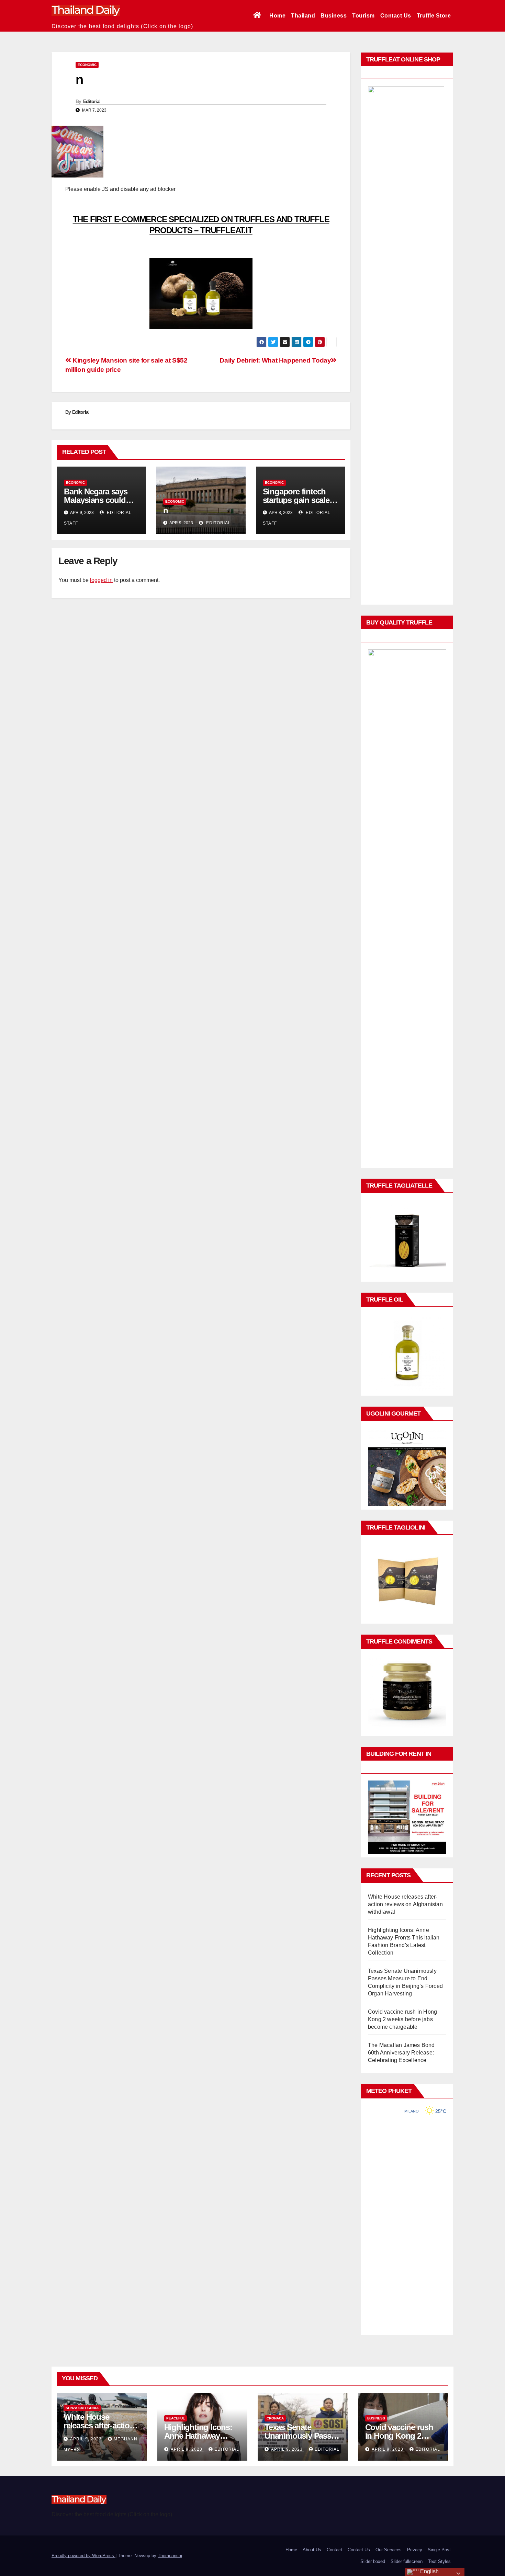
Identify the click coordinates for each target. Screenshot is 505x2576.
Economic (87, 65)
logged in (101, 580)
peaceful (176, 2418)
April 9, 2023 (87, 2439)
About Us (312, 2550)
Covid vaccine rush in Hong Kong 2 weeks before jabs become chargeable (402, 2019)
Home (277, 16)
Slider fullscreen (407, 2561)
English (429, 2571)
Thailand (303, 16)
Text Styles (439, 2561)
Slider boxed (373, 2561)
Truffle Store (434, 16)
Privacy (415, 2550)
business (376, 2418)
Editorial (92, 101)
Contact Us (396, 16)
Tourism (363, 16)
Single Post (439, 2550)
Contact (334, 2550)
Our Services (389, 2550)
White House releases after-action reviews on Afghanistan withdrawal (405, 1904)
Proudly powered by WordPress (83, 2556)
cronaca (275, 2418)
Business (334, 16)
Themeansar (170, 2556)
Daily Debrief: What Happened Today (275, 360)
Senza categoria (82, 2408)
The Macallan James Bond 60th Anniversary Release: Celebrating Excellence (401, 2053)
